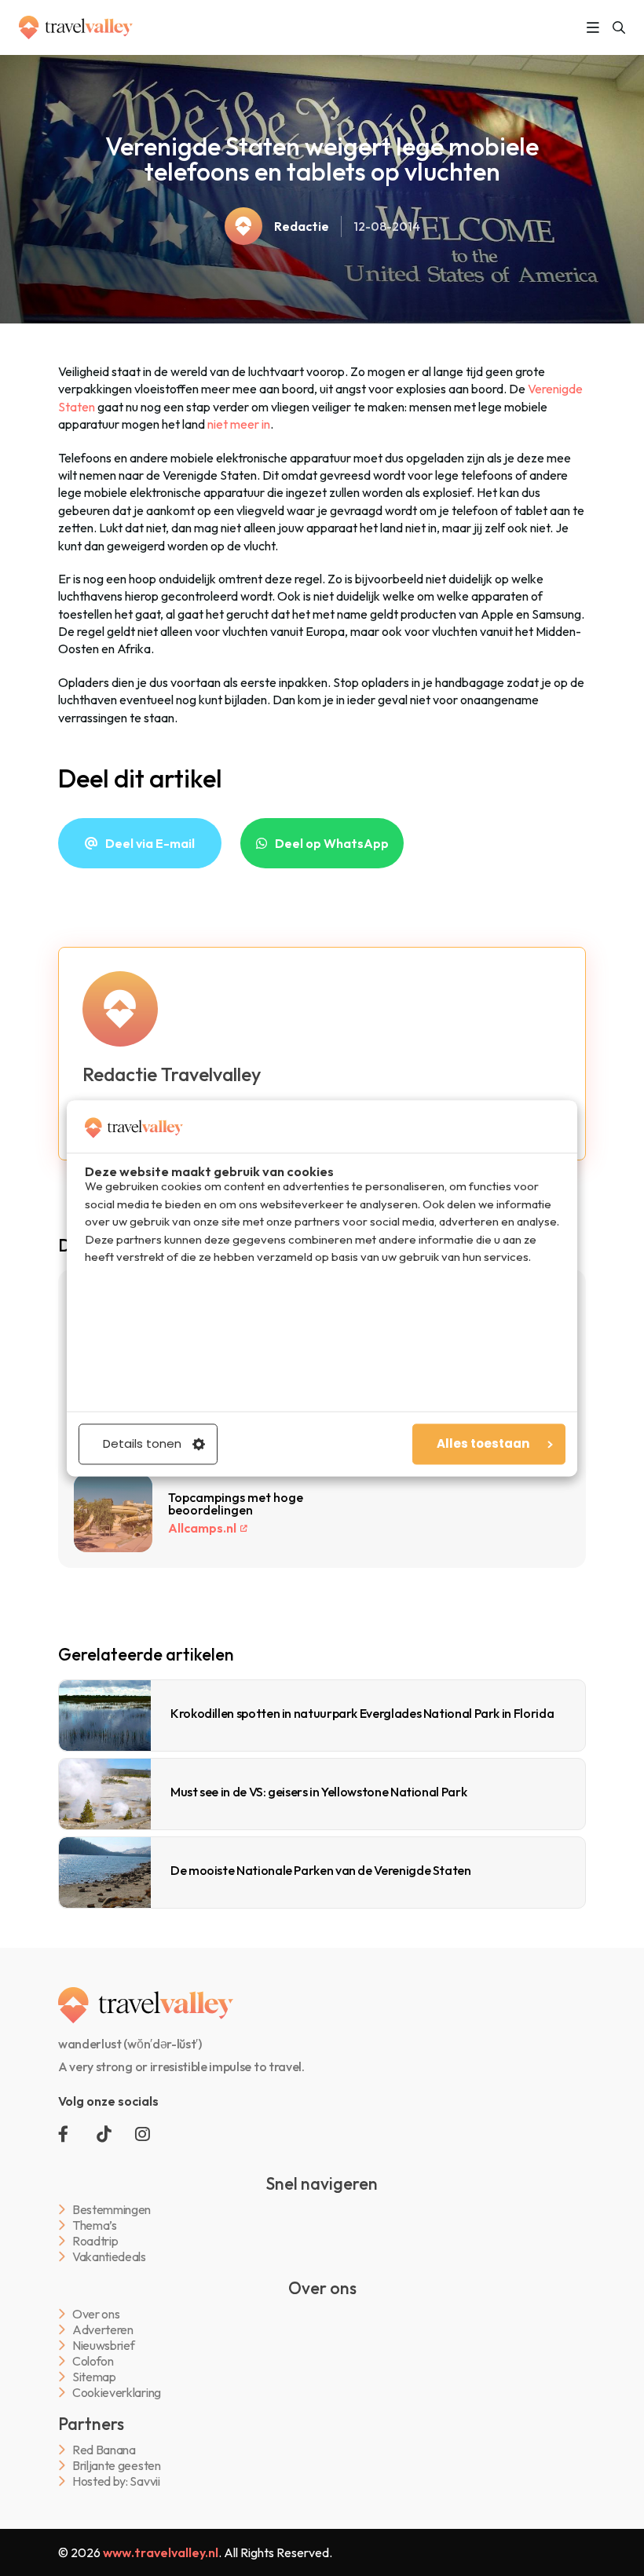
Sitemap (94, 2377)
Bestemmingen (112, 2210)
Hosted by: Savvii (116, 2481)
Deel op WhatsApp (332, 843)
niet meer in (239, 424)
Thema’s (95, 2225)
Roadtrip (95, 2241)
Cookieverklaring (117, 2393)
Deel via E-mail (150, 843)
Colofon (93, 2361)
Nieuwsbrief (103, 2346)
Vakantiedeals (109, 2257)
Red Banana (104, 2450)
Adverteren (103, 2330)
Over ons (96, 2314)
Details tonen (142, 1443)
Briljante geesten (117, 2466)
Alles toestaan (483, 1443)
